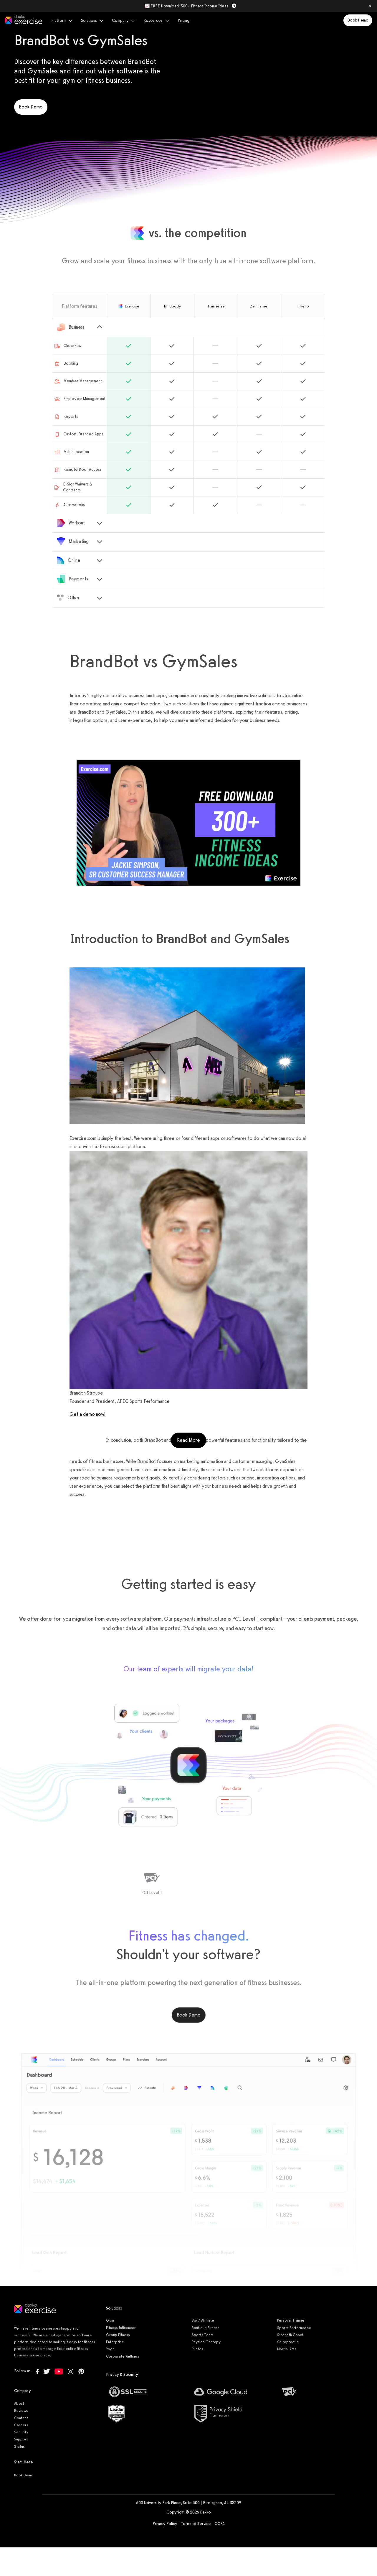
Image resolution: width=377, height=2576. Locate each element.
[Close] (370, 6)
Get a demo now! (88, 1414)
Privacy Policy (165, 2524)
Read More (192, 1440)
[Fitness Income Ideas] (188, 823)
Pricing (183, 20)
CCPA (220, 2524)
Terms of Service (196, 2524)
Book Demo (358, 20)
